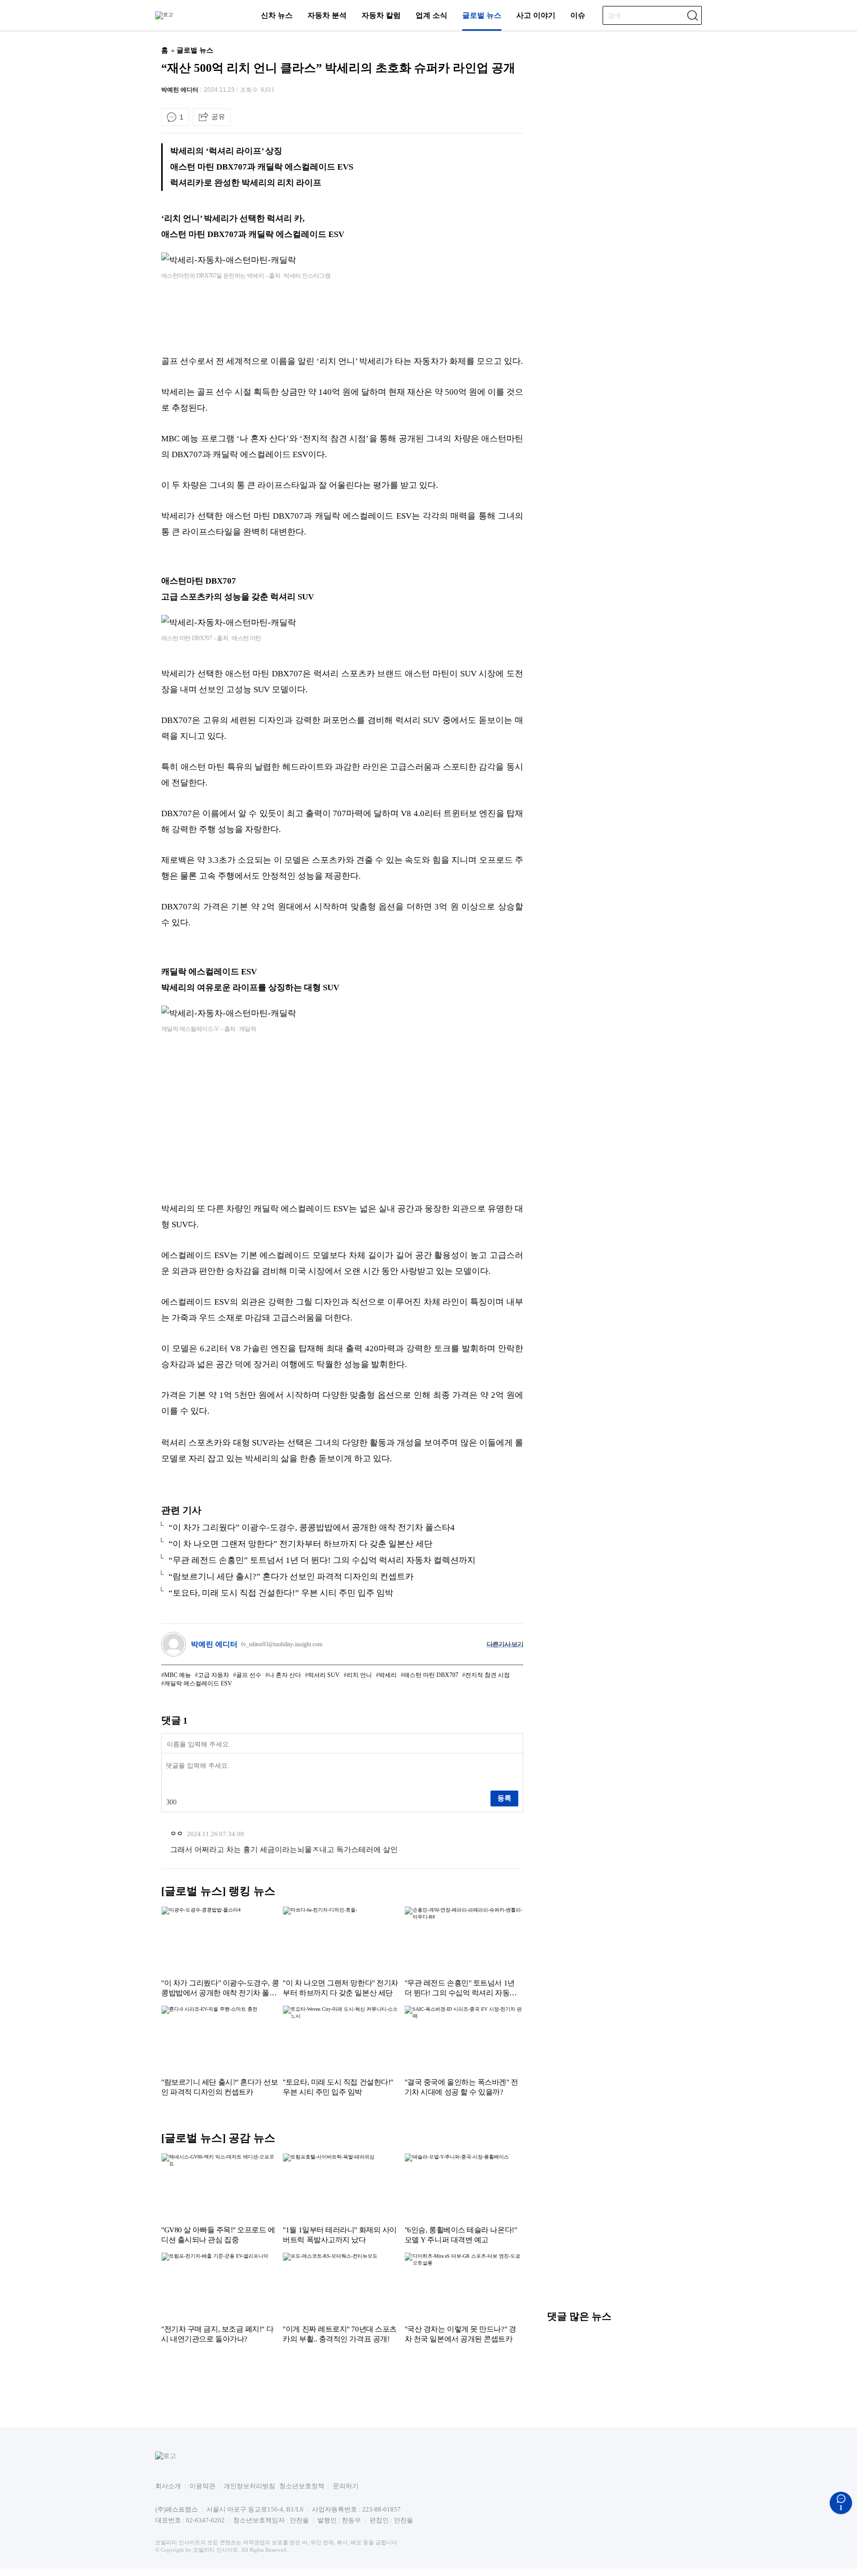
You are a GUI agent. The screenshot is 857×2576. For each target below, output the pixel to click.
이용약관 (202, 2486)
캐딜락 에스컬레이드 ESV (198, 1683)
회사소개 (168, 2486)
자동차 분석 (327, 15)
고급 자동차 (214, 1675)
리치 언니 (359, 1675)
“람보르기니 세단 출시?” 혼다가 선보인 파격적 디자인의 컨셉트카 (291, 1577)
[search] (692, 15)
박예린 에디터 (180, 90)
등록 (504, 1798)
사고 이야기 (536, 15)
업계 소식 (431, 15)
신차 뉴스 (277, 15)
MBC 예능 (178, 1675)
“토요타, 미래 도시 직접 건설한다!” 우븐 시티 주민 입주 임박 (281, 1593)
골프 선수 (249, 1675)
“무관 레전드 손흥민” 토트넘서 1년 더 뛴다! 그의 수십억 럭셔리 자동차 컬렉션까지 (322, 1560)
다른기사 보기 (505, 1644)
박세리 (388, 1675)
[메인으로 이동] (164, 15)
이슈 (578, 15)
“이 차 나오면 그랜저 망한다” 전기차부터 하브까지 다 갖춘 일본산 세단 (301, 1544)
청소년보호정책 (302, 2486)
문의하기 (346, 2486)
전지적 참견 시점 (488, 1675)
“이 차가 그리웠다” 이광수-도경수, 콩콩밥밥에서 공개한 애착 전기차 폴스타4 (312, 1528)
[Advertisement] (342, 318)
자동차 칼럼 (381, 15)
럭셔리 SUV (324, 1675)
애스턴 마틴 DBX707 (431, 1675)
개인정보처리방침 (249, 2486)
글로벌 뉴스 (482, 15)
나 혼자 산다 (285, 1675)
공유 (218, 117)
